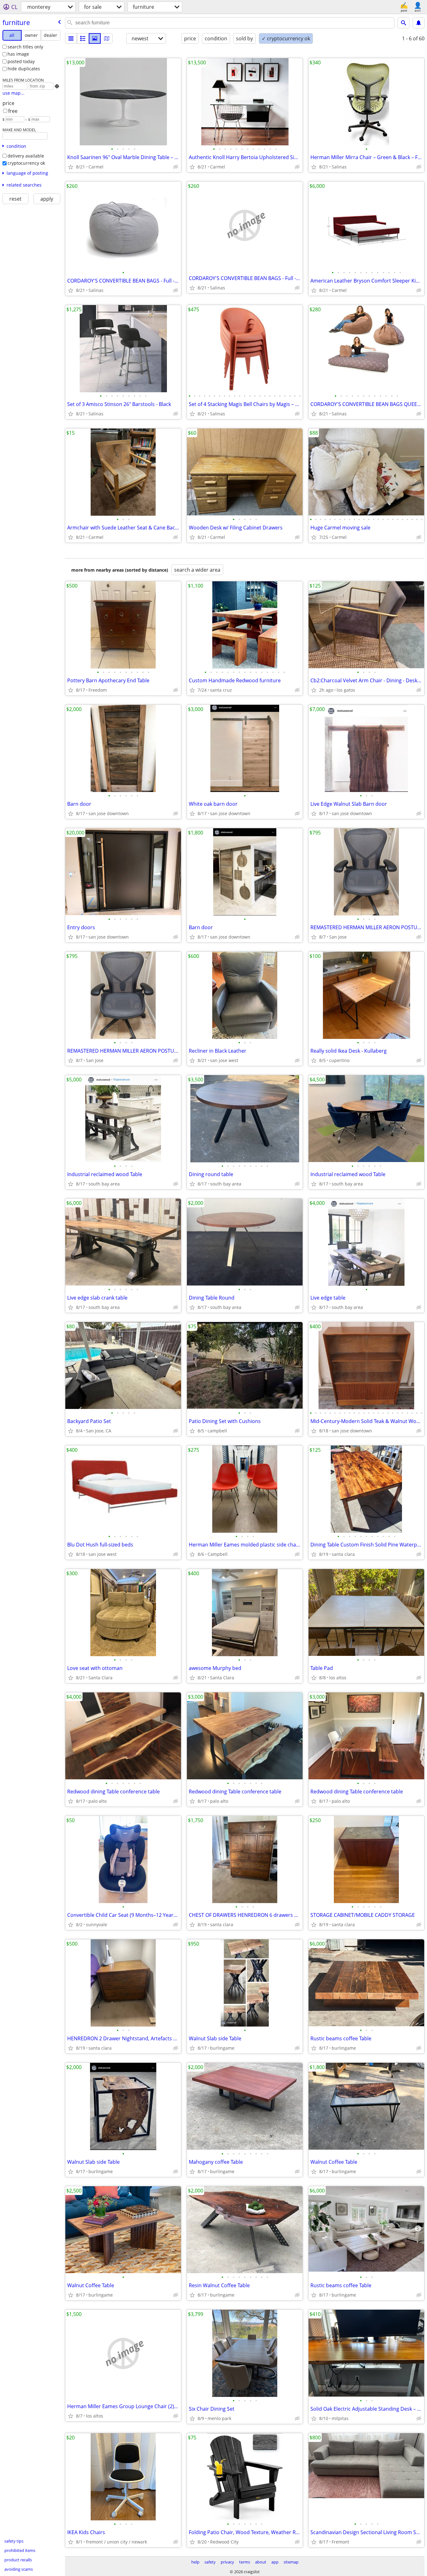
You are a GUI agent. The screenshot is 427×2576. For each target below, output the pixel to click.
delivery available (26, 156)
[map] (107, 38)
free (13, 111)
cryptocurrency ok (26, 163)
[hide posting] (176, 167)
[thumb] (83, 38)
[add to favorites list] (71, 167)
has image (18, 54)
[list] (71, 38)
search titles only (25, 47)
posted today (21, 61)
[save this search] (419, 23)
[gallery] (95, 38)
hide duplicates (24, 69)
